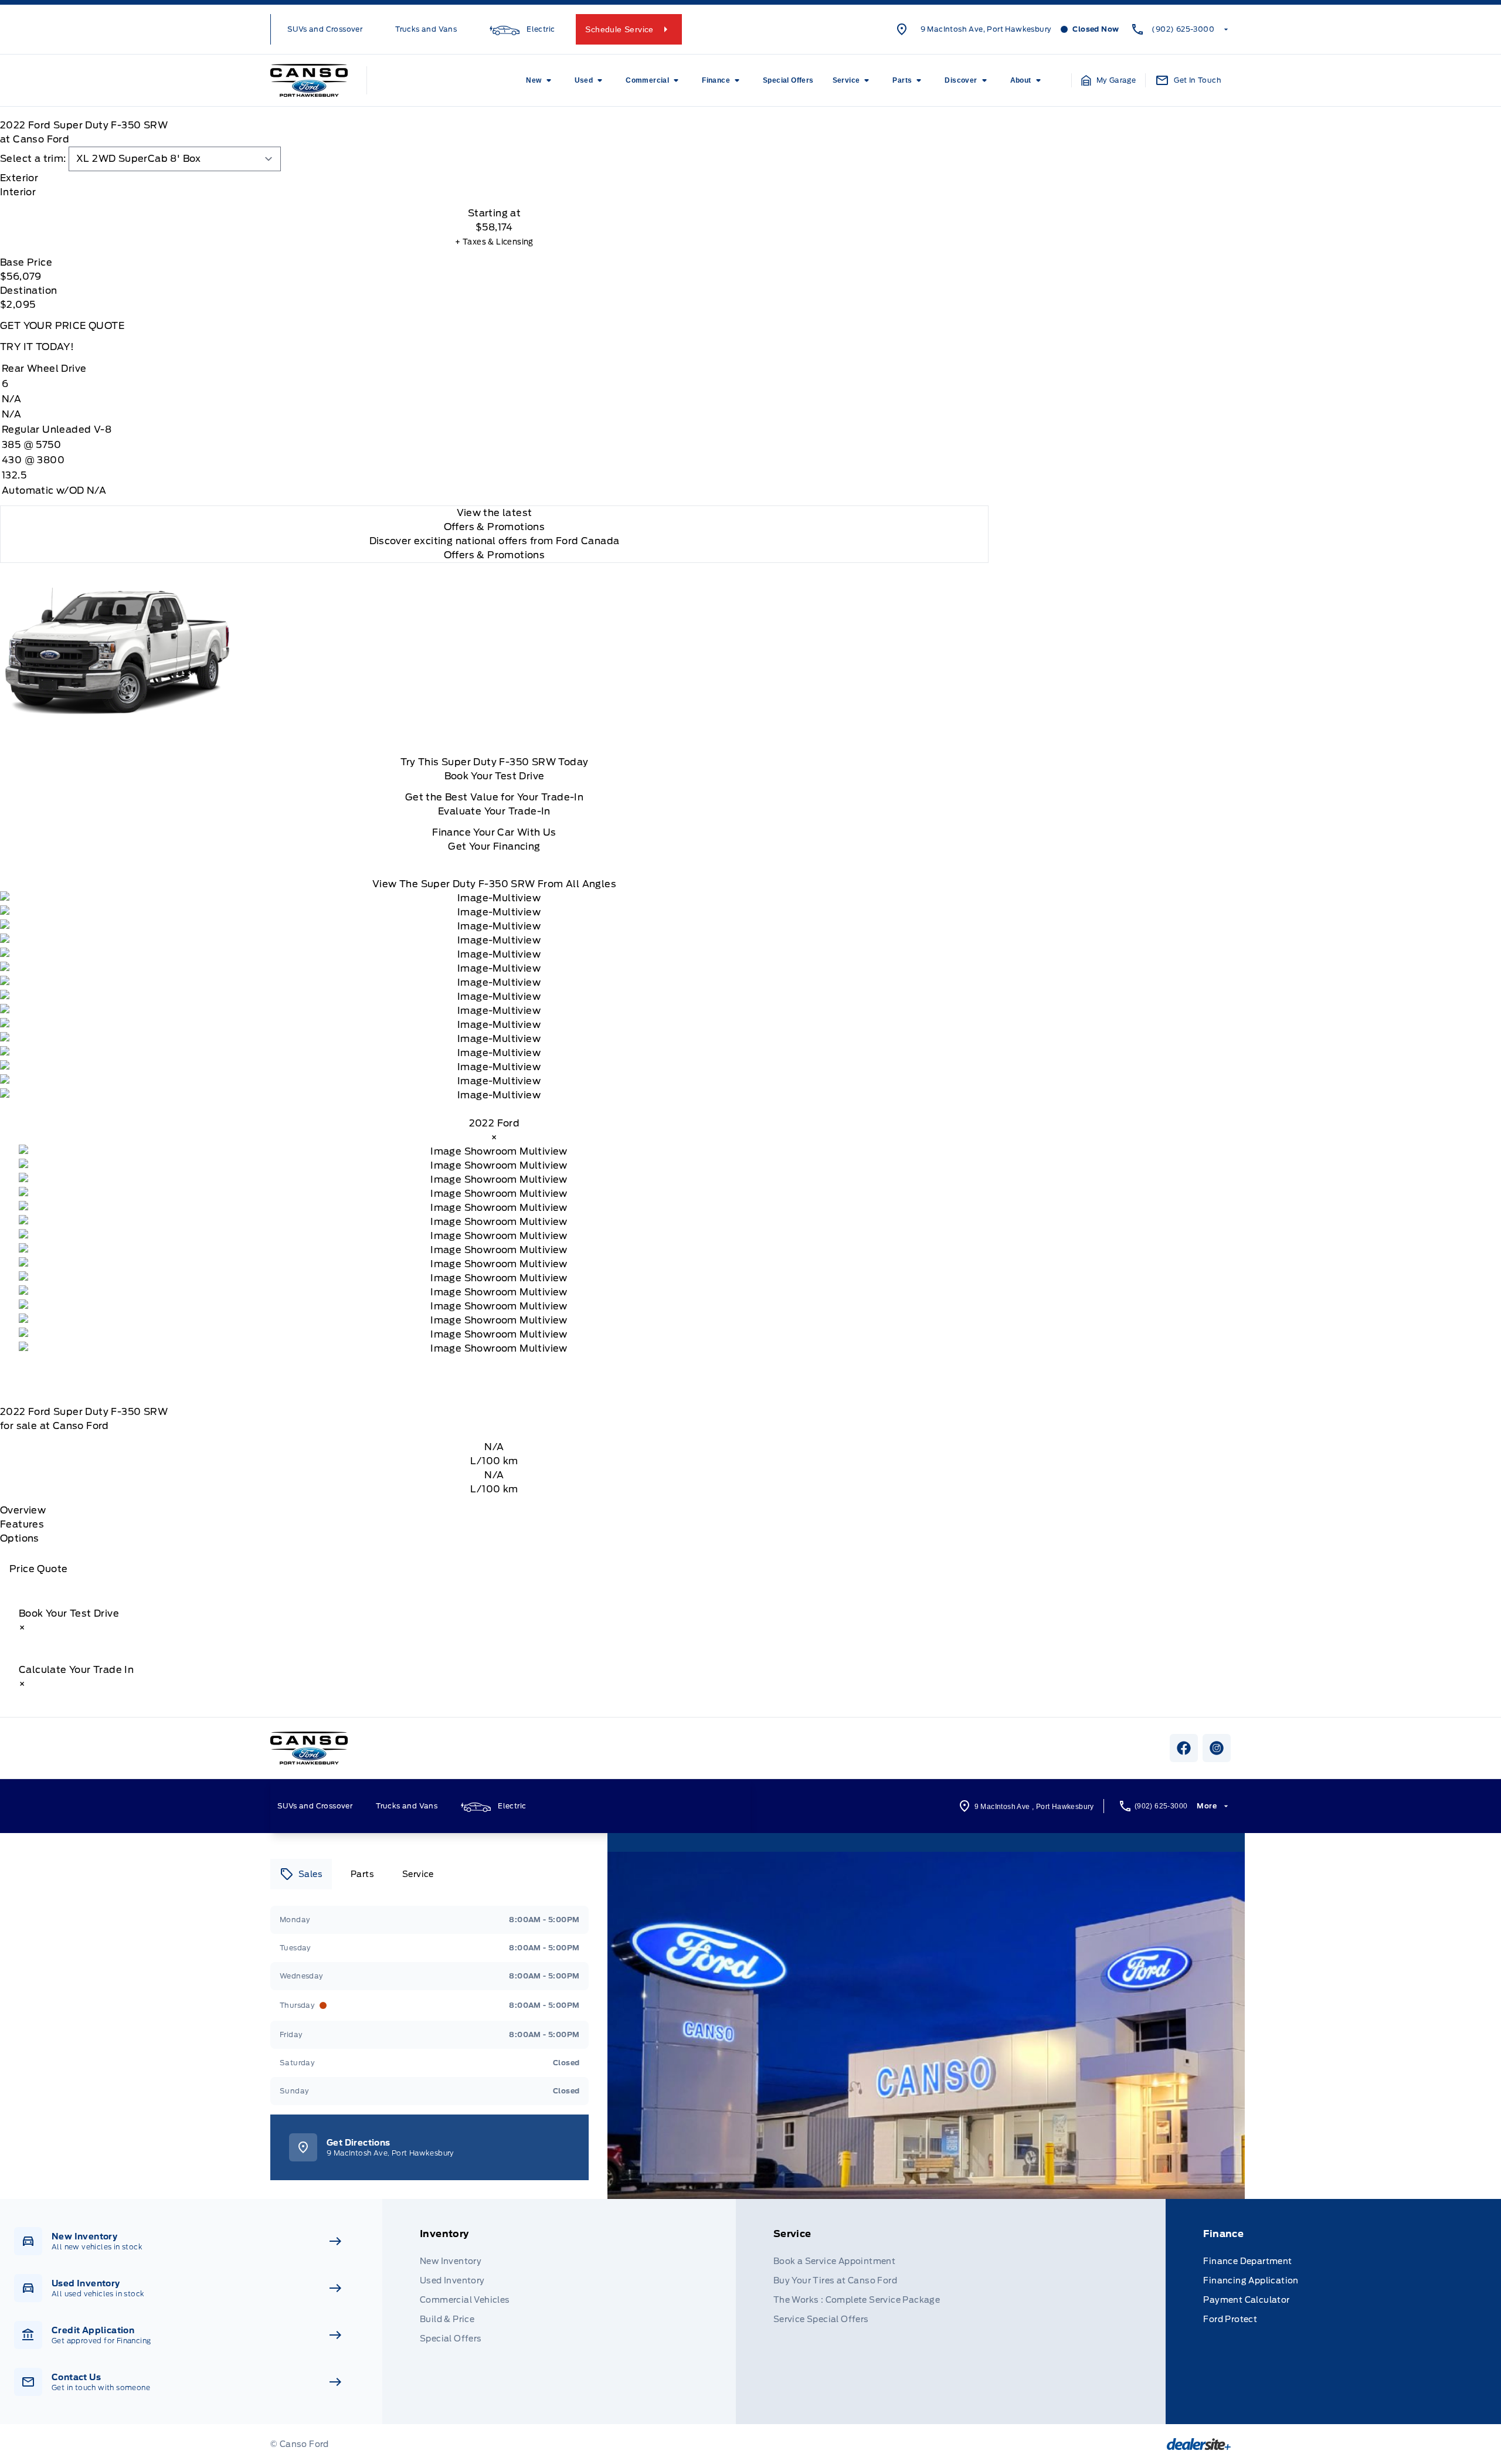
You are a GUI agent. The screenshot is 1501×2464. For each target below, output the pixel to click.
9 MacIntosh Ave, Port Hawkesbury (986, 29)
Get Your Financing (494, 846)
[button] (1109, 80)
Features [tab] (22, 1524)
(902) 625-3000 (1183, 29)
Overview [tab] (23, 1510)
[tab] (494, 178)
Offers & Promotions (495, 555)
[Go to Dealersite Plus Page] (1199, 2444)
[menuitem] (541, 80)
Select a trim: (33, 159)
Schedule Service (619, 29)
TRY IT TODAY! (37, 347)
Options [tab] (20, 1538)
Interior (18, 192)
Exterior (19, 178)
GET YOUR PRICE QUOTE (62, 326)
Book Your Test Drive (495, 776)
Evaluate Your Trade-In (494, 811)
